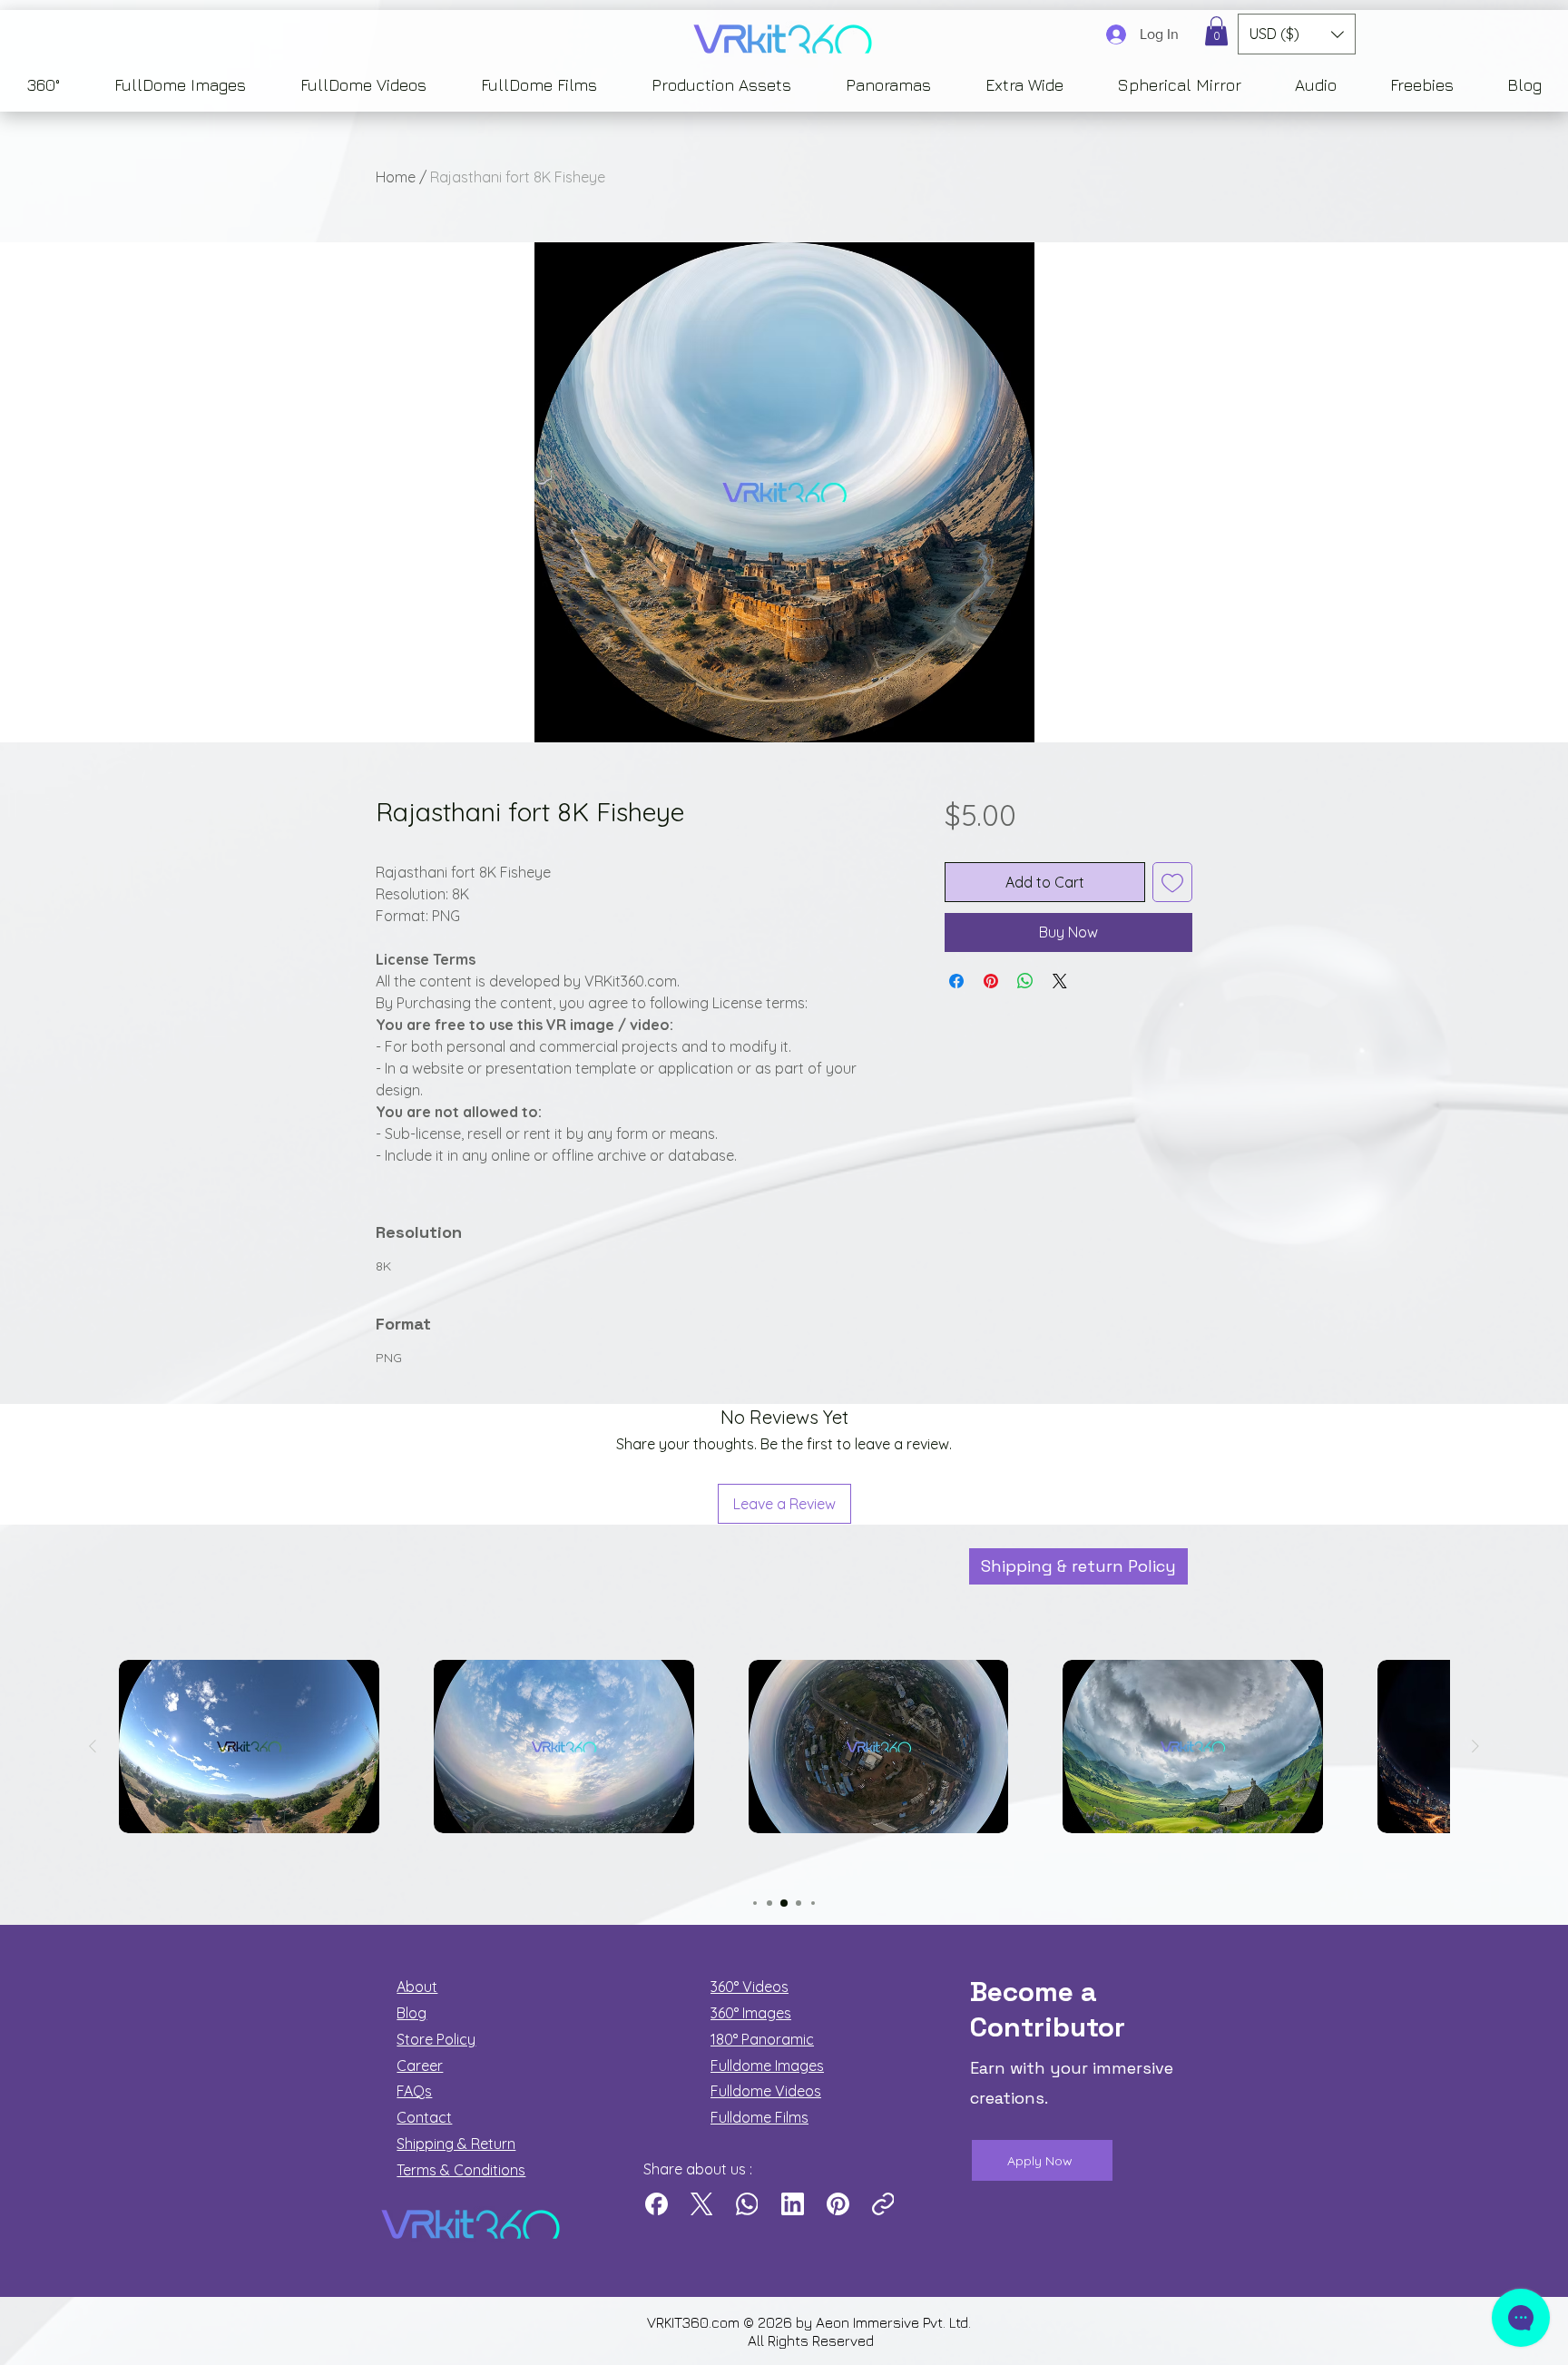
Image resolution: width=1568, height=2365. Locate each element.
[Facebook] (657, 2204)
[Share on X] (1060, 981)
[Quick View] (249, 1747)
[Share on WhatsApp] (1025, 981)
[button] (1216, 31)
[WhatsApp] (747, 2204)
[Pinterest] (838, 2204)
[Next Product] (1475, 1746)
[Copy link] (883, 2204)
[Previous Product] (93, 1746)
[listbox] (1297, 34)
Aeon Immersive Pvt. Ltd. (895, 2322)
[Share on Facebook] (956, 981)
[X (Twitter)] (702, 2204)
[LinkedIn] (793, 2204)
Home (396, 177)
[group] (784, 1777)
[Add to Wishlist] (1172, 882)
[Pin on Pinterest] (991, 981)
